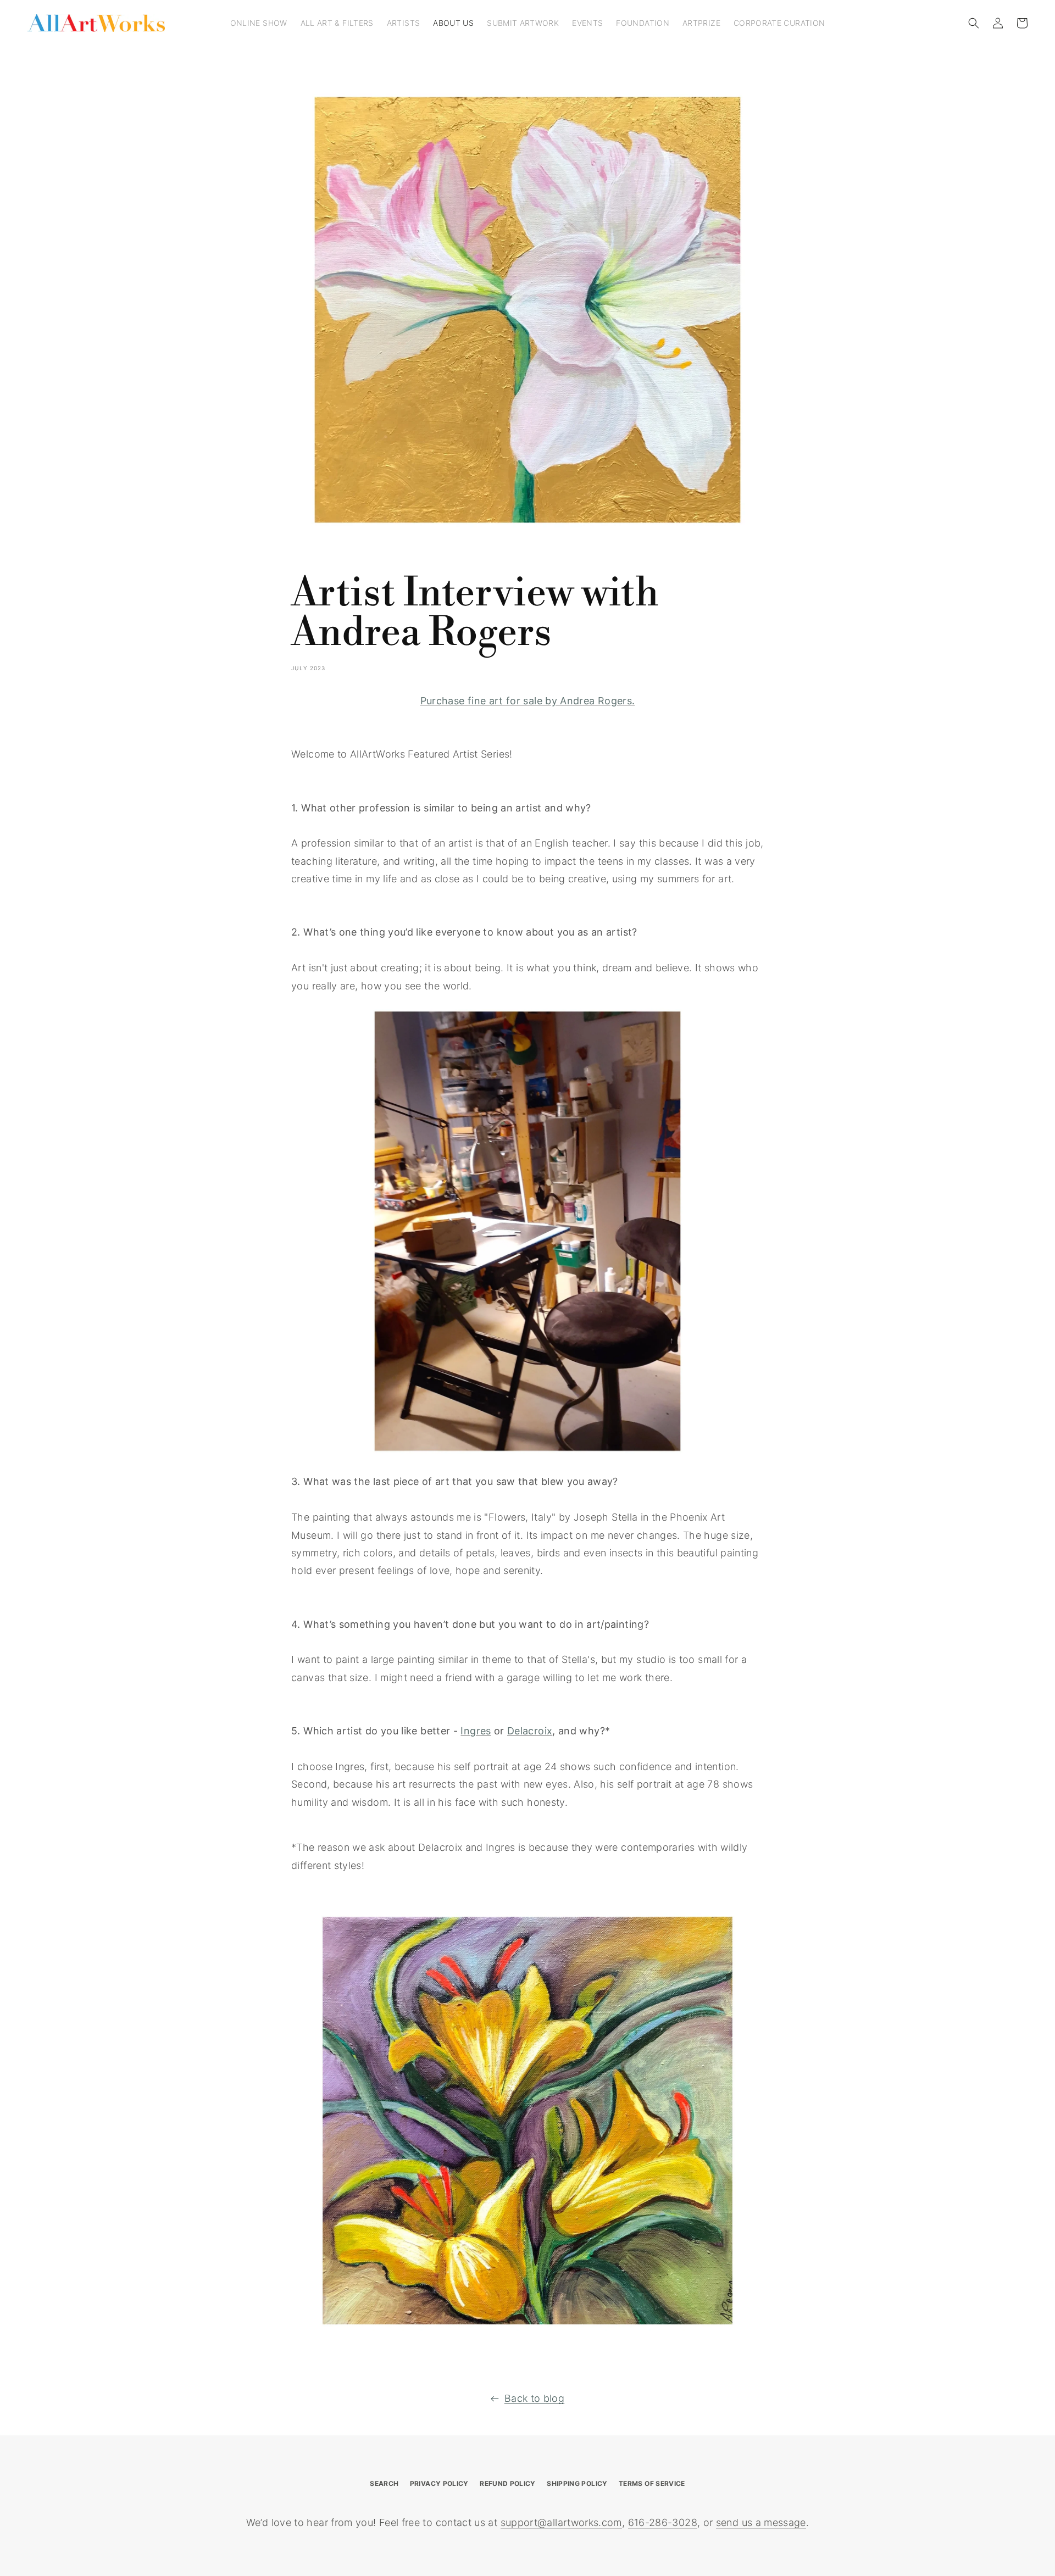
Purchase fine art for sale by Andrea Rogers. (528, 701)
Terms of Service (652, 2483)
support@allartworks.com (561, 2522)
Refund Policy (508, 2483)
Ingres (476, 1731)
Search (384, 2483)
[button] (974, 23)
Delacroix (530, 1731)
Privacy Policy (439, 2483)
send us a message (761, 2522)
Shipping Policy (577, 2483)
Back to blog (534, 2398)
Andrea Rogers (421, 633)
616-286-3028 (663, 2522)
